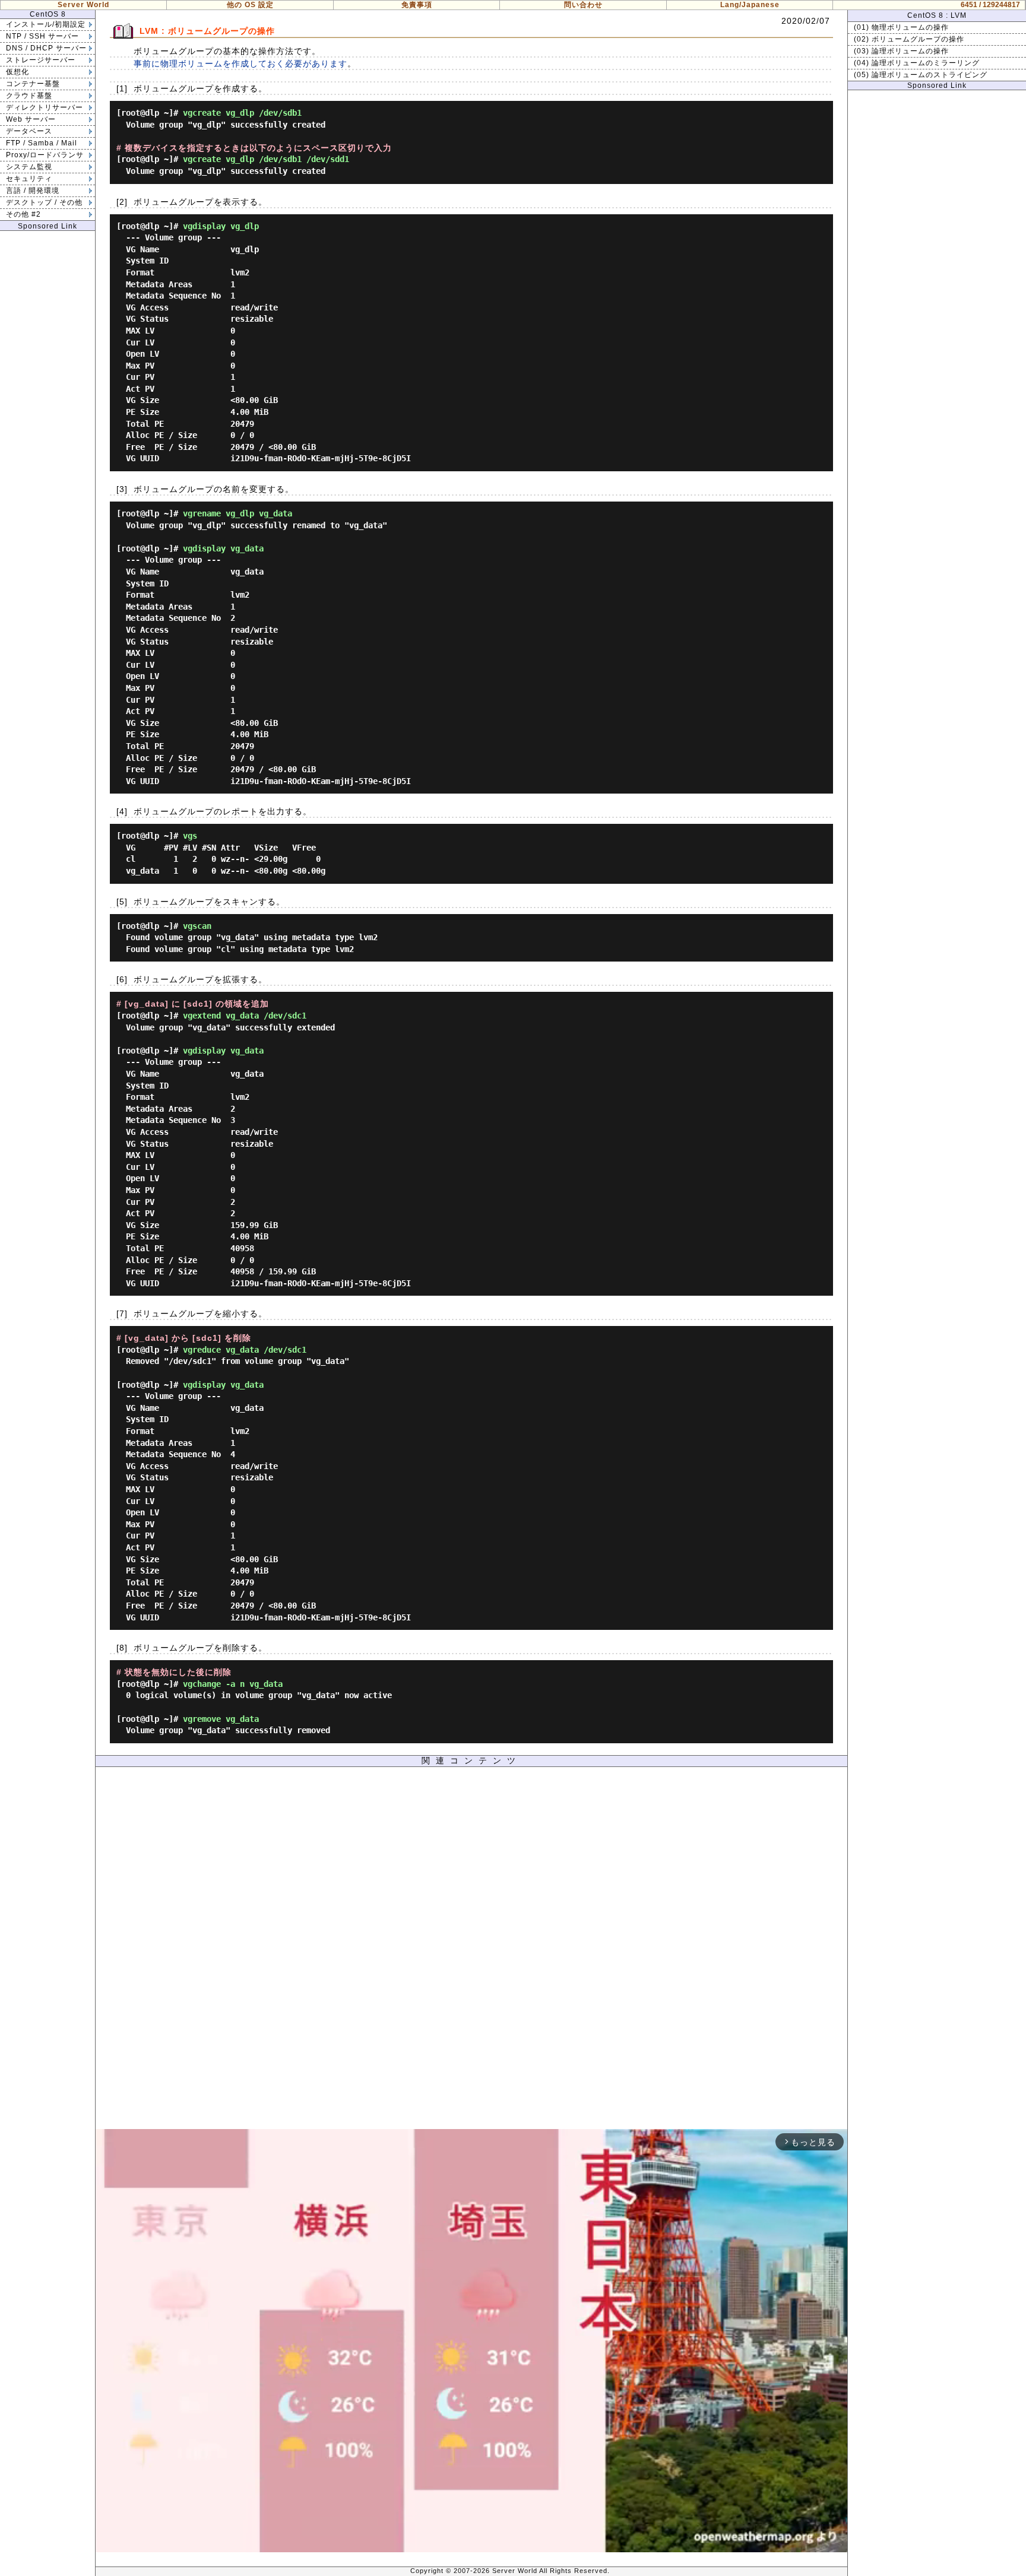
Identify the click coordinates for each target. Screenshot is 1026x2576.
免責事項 (417, 5)
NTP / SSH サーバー (42, 36)
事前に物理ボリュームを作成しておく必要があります (240, 64)
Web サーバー (31, 119)
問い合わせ (583, 5)
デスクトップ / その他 (44, 202)
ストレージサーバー (41, 60)
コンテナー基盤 (33, 84)
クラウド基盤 (29, 96)
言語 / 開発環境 (33, 191)
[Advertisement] (471, 1951)
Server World (83, 5)
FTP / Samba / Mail (42, 143)
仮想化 (18, 72)
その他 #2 (23, 214)
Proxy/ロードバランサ (45, 155)
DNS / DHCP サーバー (46, 48)
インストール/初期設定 (46, 24)
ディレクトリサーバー (45, 107)
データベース (29, 131)
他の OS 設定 (250, 5)
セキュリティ (29, 179)
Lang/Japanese (750, 5)
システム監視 (29, 167)
